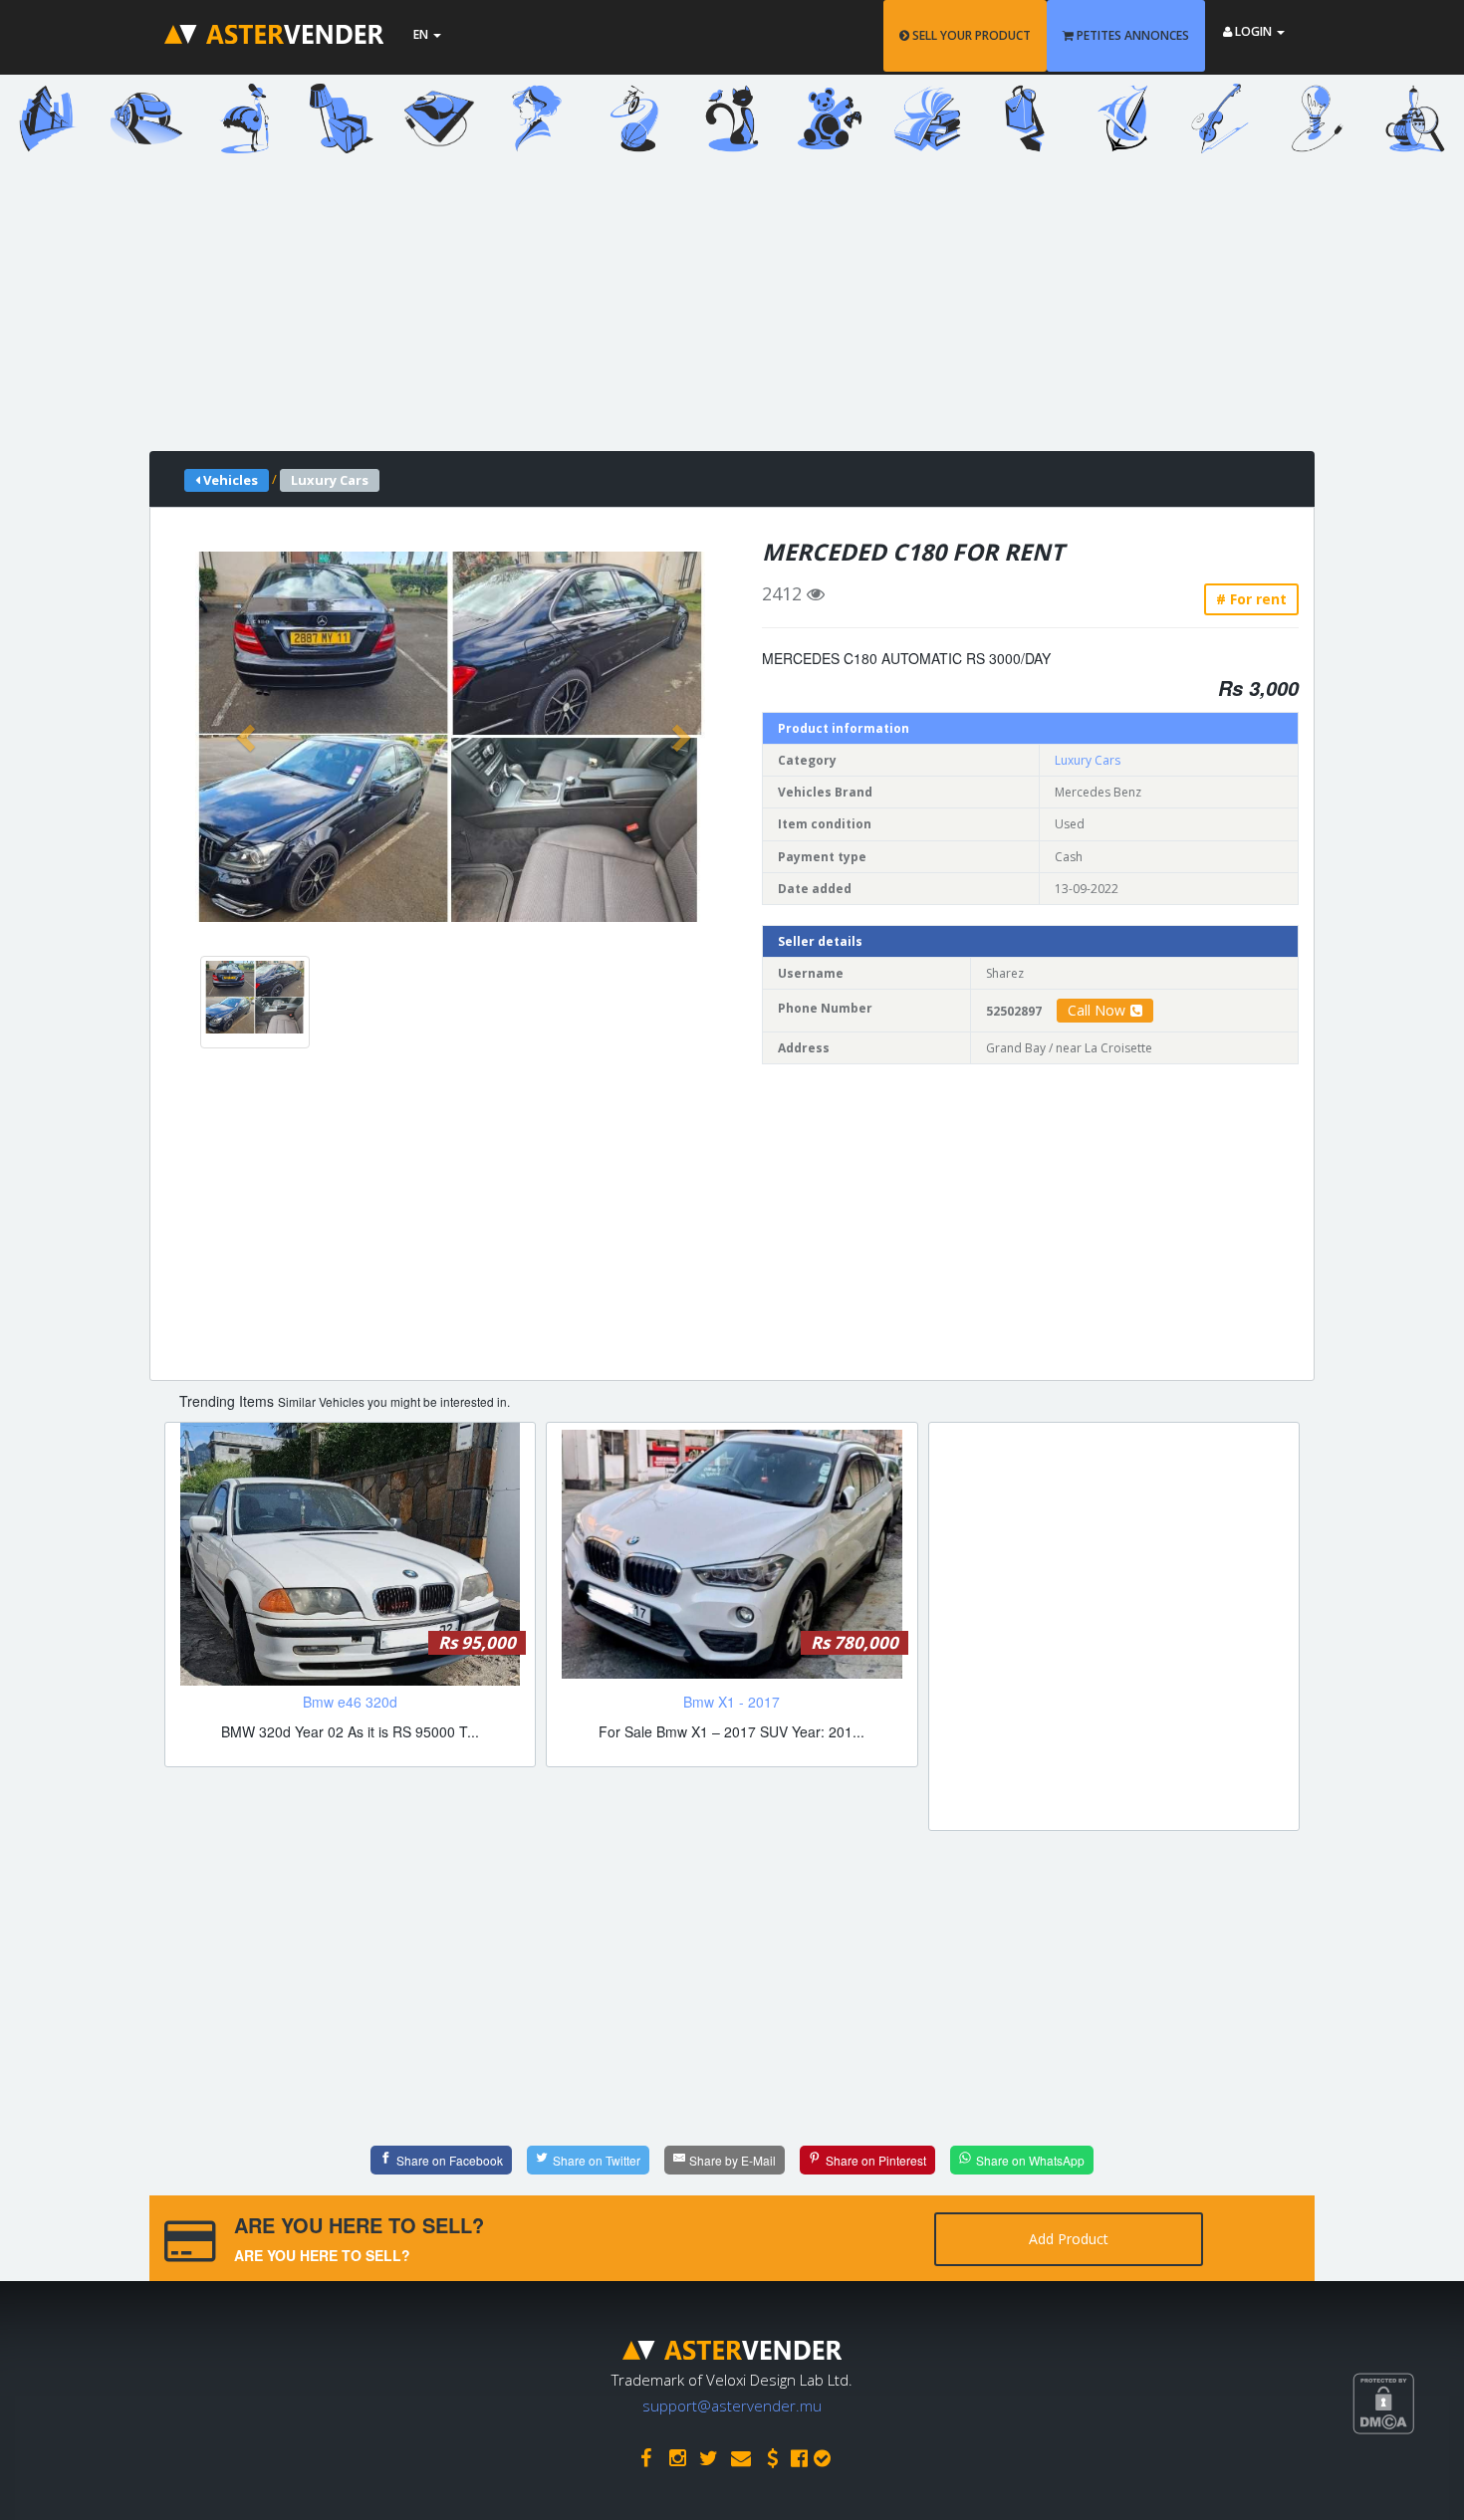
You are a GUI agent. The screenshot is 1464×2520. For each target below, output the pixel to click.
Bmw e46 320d (350, 1702)
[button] (248, 737)
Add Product (1069, 2239)
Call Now (1097, 1010)
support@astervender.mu (732, 2405)
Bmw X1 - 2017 (732, 1702)
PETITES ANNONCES (1131, 35)
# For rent (1251, 599)
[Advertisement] (717, 312)
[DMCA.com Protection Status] (1408, 2477)
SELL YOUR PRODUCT (970, 35)
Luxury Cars (1088, 760)
